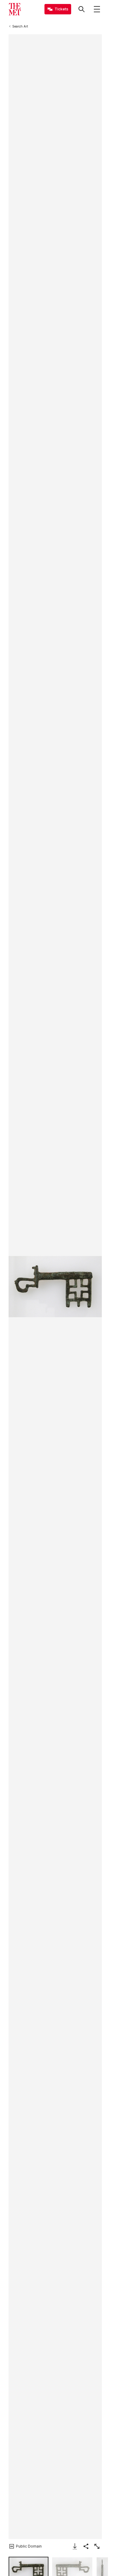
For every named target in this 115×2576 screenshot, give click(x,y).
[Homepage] (15, 9)
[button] (55, 1287)
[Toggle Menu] (97, 9)
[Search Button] (82, 9)
